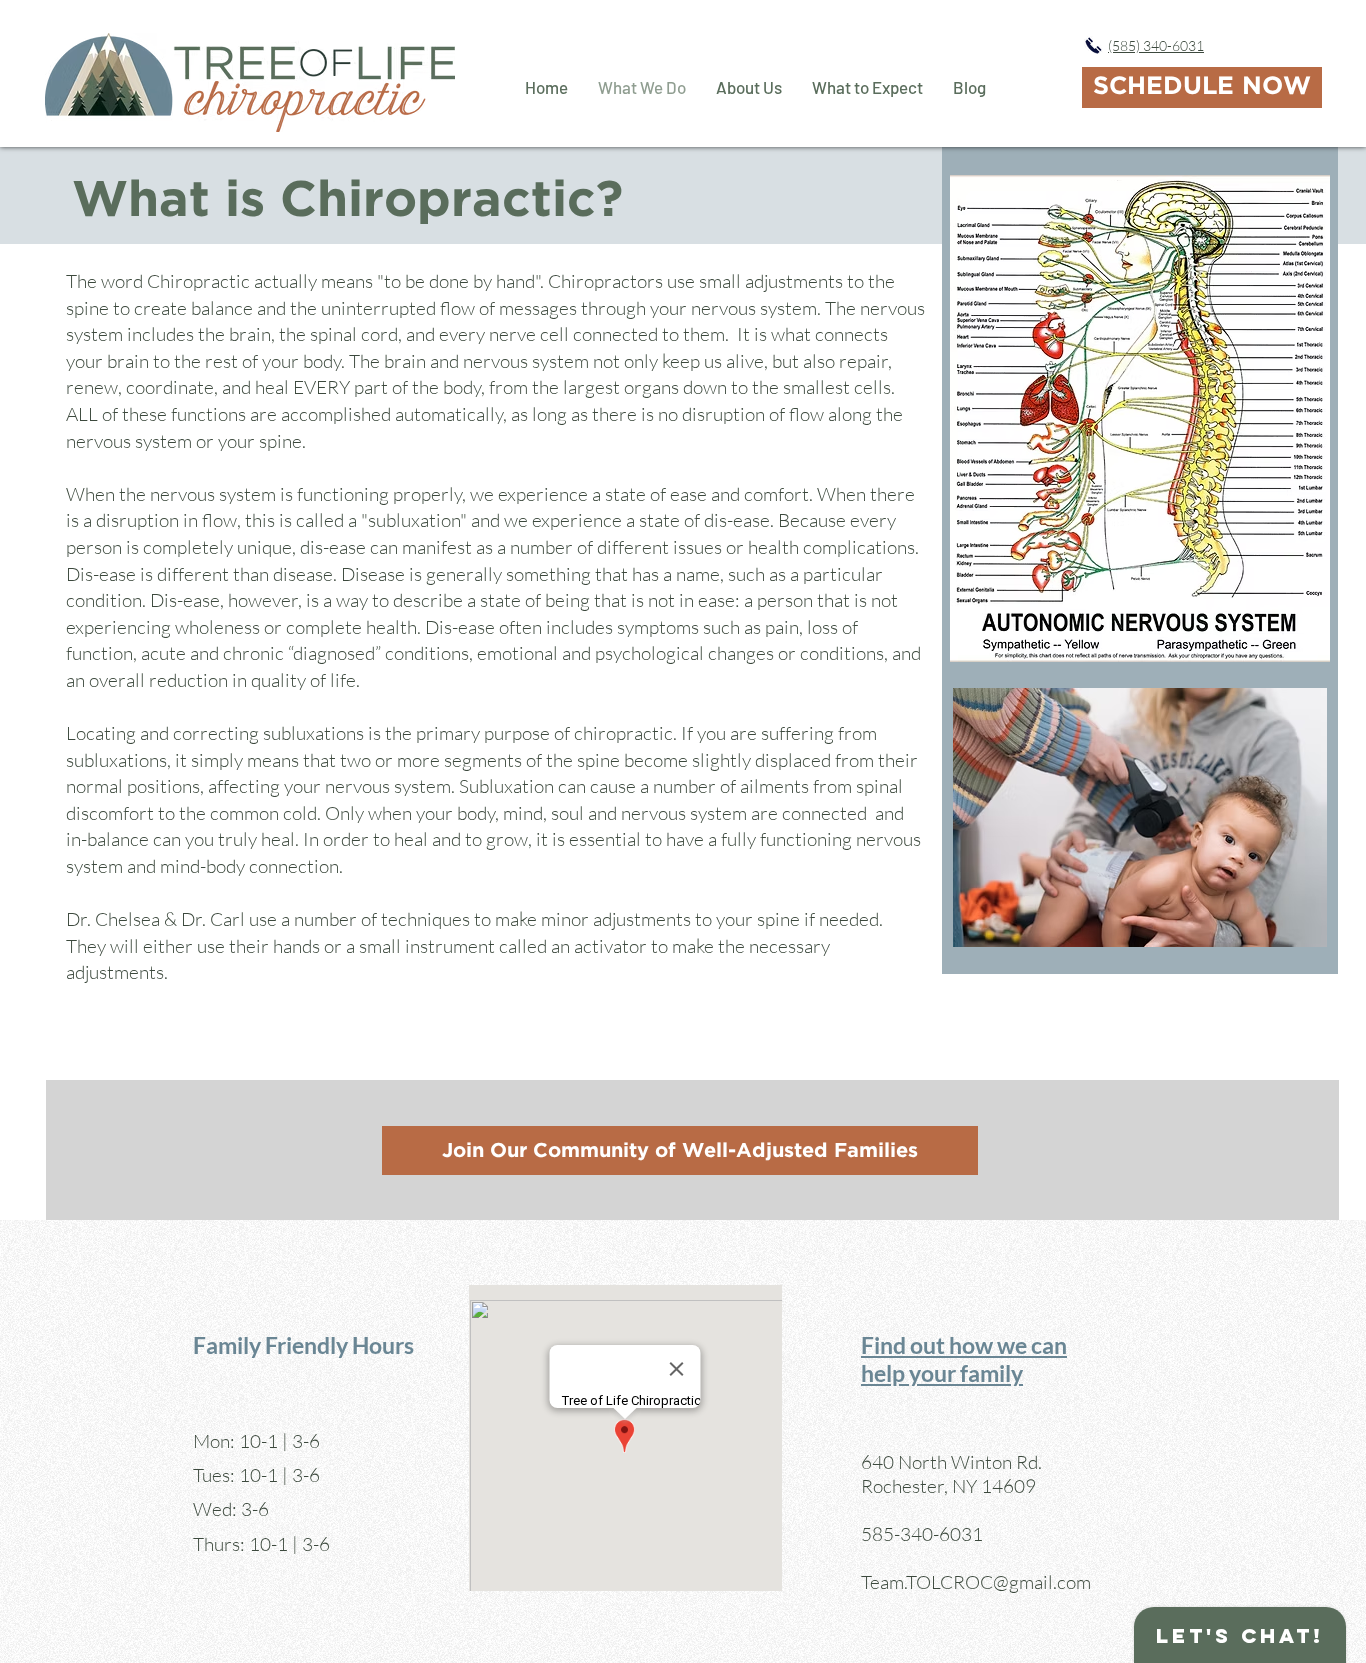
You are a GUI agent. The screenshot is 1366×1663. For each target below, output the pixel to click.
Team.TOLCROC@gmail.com (976, 1582)
